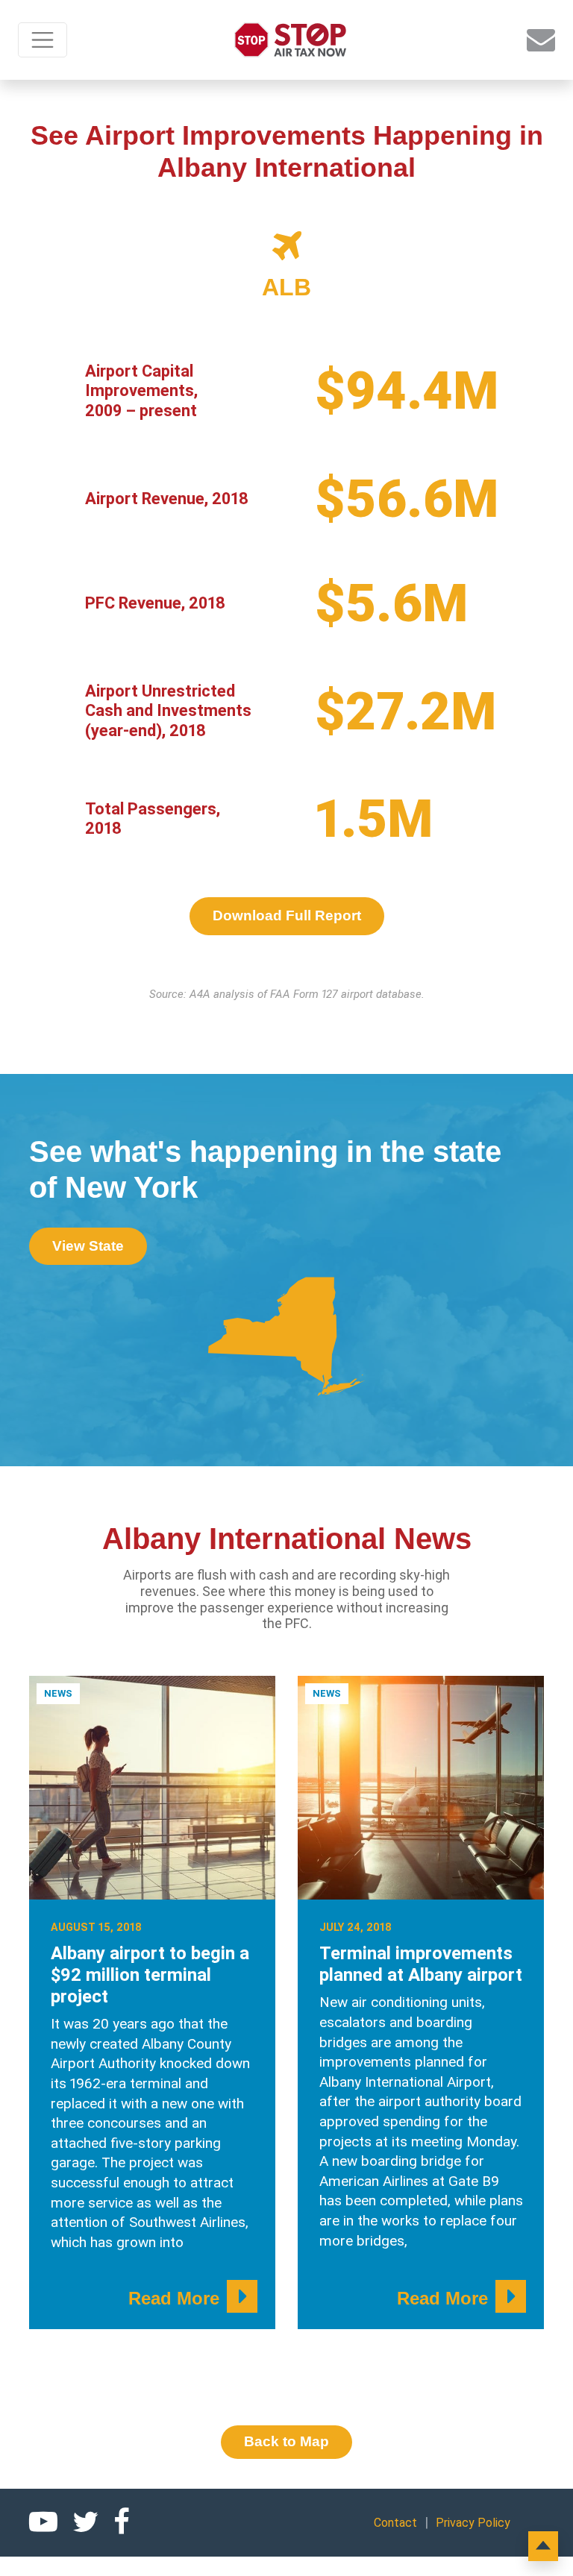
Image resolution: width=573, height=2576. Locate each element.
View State (88, 1246)
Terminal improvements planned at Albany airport (421, 1964)
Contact (395, 2523)
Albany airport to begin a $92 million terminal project (150, 1975)
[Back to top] (543, 2546)
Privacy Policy (473, 2523)
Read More (174, 2298)
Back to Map (286, 2441)
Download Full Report (287, 915)
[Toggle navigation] (43, 40)
